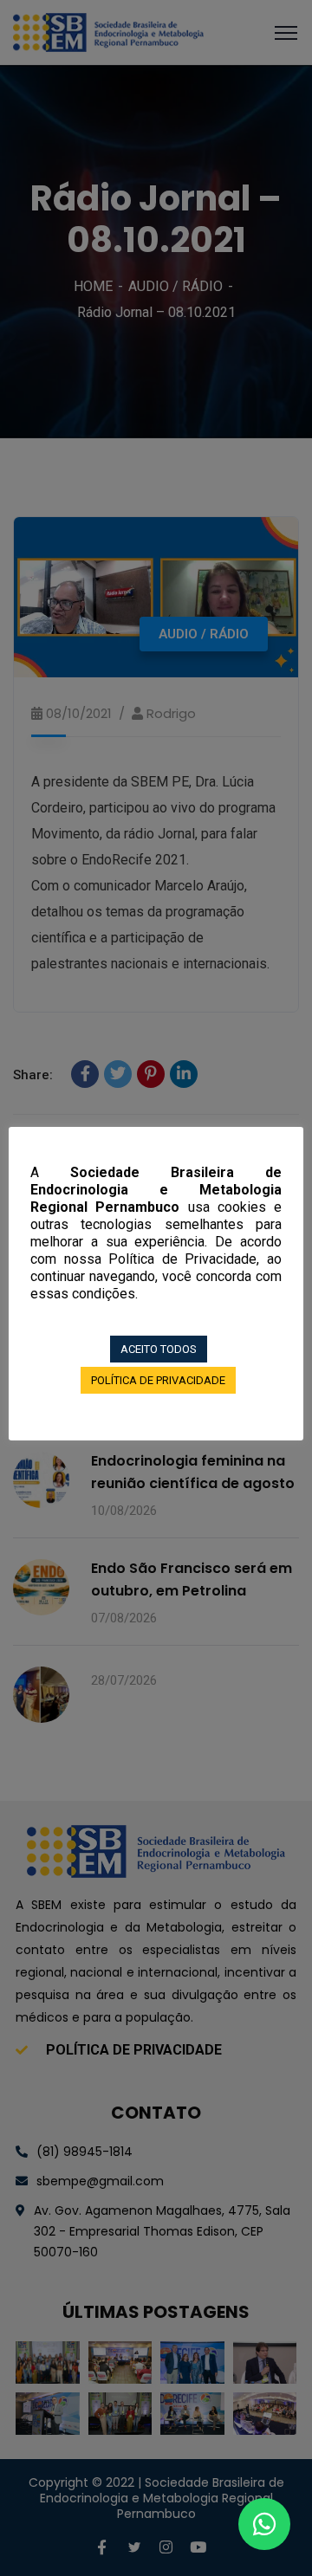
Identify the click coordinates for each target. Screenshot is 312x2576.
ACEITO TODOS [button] (159, 1349)
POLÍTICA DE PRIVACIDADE (158, 1380)
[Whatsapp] (264, 2524)
